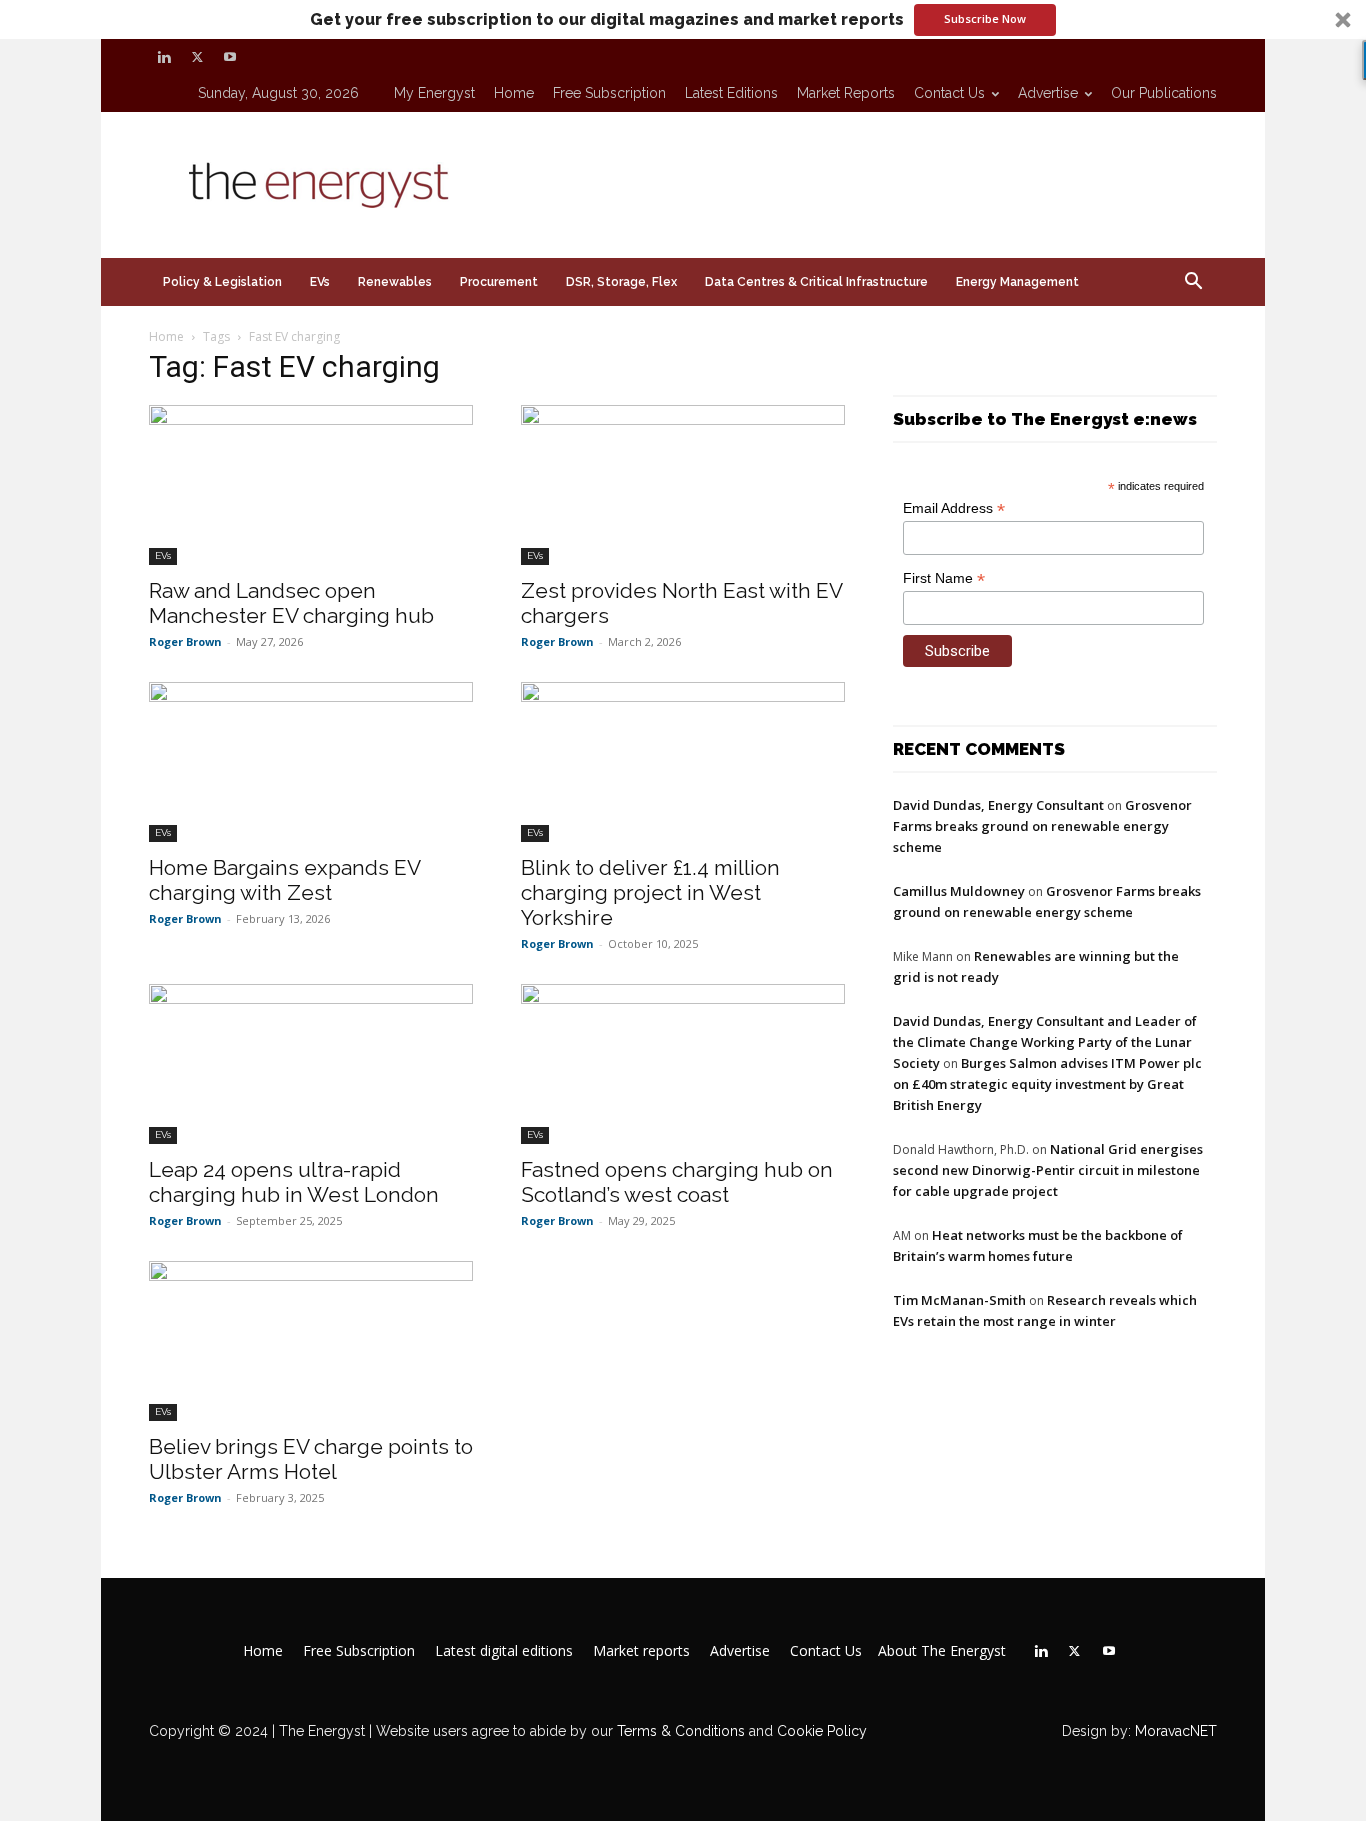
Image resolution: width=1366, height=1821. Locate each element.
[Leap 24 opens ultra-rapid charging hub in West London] (311, 1064)
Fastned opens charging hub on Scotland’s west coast (677, 1182)
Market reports (846, 93)
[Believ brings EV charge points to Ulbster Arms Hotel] (311, 1341)
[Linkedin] (164, 57)
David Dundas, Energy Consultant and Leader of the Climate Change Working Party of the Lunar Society (1045, 1042)
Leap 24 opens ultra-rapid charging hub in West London (294, 1182)
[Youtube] (230, 57)
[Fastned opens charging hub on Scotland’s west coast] (683, 1064)
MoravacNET (1176, 1731)
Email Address (954, 508)
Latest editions (731, 93)
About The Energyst (942, 1651)
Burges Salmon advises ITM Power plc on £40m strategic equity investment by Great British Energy (1047, 1084)
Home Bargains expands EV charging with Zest (284, 880)
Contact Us (949, 93)
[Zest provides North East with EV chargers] (683, 485)
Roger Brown (185, 641)
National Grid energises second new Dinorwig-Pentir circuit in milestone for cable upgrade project (1048, 1170)
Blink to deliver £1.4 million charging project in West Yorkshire (650, 892)
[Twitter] (197, 57)
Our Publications (1164, 93)
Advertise (1048, 93)
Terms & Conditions (679, 1731)
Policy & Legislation (222, 282)
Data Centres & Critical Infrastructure (816, 282)
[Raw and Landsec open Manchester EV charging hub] (311, 485)
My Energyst (434, 93)
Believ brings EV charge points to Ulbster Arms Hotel (311, 1459)
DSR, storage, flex (621, 282)
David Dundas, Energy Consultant (998, 805)
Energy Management (1017, 282)
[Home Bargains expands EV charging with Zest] (311, 762)
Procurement (499, 282)
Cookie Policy (822, 1731)
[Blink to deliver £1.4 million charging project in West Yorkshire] (683, 762)
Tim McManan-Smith (959, 1300)
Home (514, 93)
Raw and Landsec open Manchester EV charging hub (291, 603)
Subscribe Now (985, 18)
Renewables (395, 282)
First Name (944, 578)
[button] (683, 19)
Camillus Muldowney (959, 891)
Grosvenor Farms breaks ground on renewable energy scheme (1042, 826)
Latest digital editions (504, 1651)
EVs (320, 282)
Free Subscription (609, 93)
